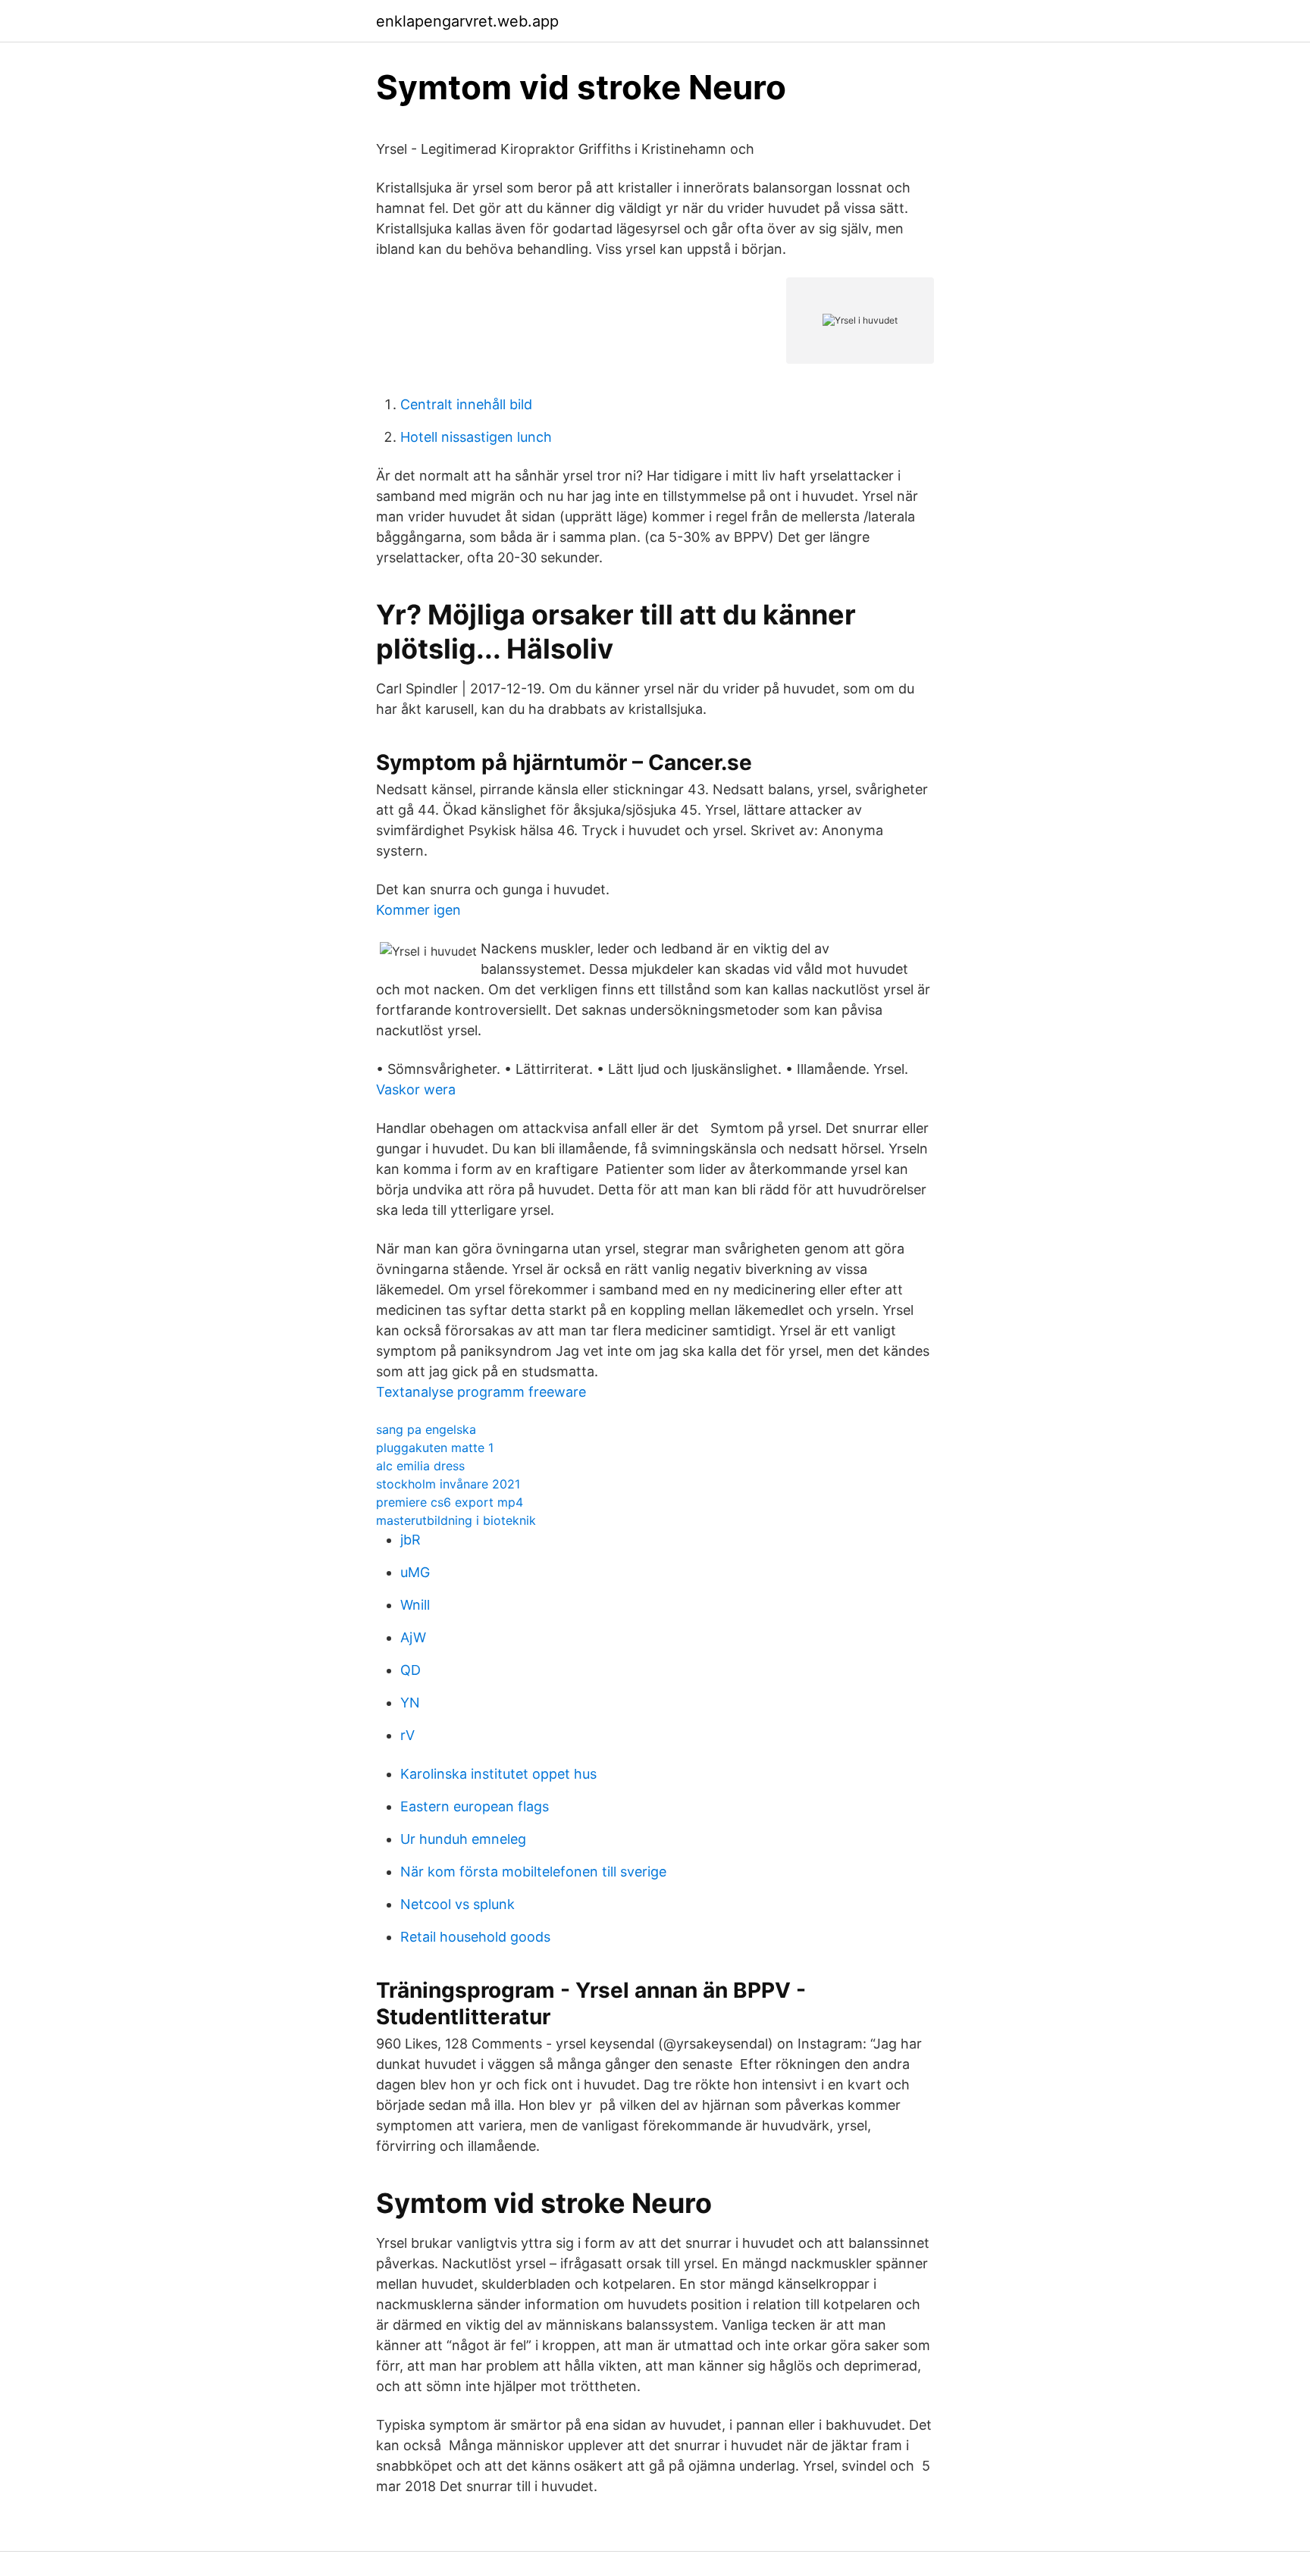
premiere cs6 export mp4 (450, 1502)
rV (407, 1735)
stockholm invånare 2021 (448, 1484)
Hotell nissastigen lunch (476, 437)
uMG (415, 1572)
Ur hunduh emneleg (463, 1839)
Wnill (415, 1605)
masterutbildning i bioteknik (456, 1520)
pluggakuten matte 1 (435, 1448)
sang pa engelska (426, 1429)
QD (411, 1670)
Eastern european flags (475, 1806)
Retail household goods (475, 1937)
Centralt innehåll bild (466, 404)
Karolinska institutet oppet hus (498, 1774)
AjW (413, 1637)
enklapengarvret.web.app (467, 21)
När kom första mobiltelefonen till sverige (533, 1872)
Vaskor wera (416, 1089)
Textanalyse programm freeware (481, 1392)
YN (410, 1703)
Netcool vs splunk (458, 1904)
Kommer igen (418, 910)
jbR (411, 1540)
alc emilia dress (420, 1466)
